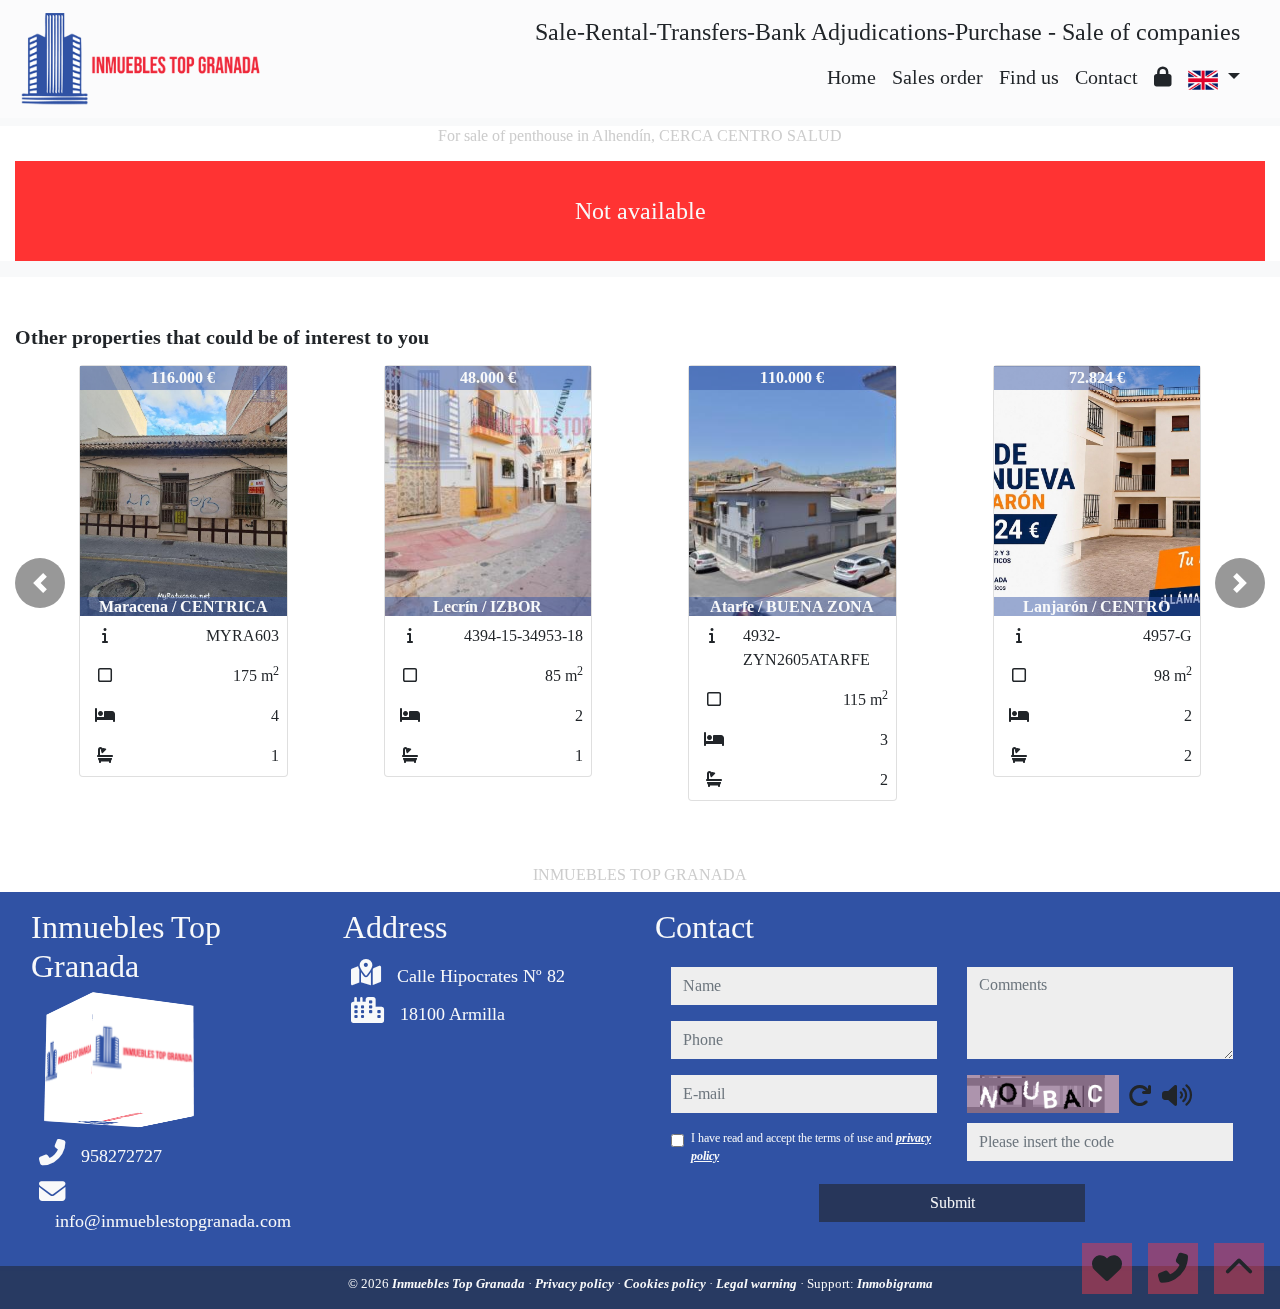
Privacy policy (576, 1283)
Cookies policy (666, 1283)
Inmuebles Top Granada (460, 1283)
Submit (952, 1202)
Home (851, 77)
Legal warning (758, 1283)
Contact (1106, 77)
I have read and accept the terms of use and (811, 1147)
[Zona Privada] (1163, 77)
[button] (40, 583)
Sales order (937, 77)
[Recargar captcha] (1140, 1095)
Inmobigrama (895, 1283)
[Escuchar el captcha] (1177, 1095)
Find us (1029, 77)
